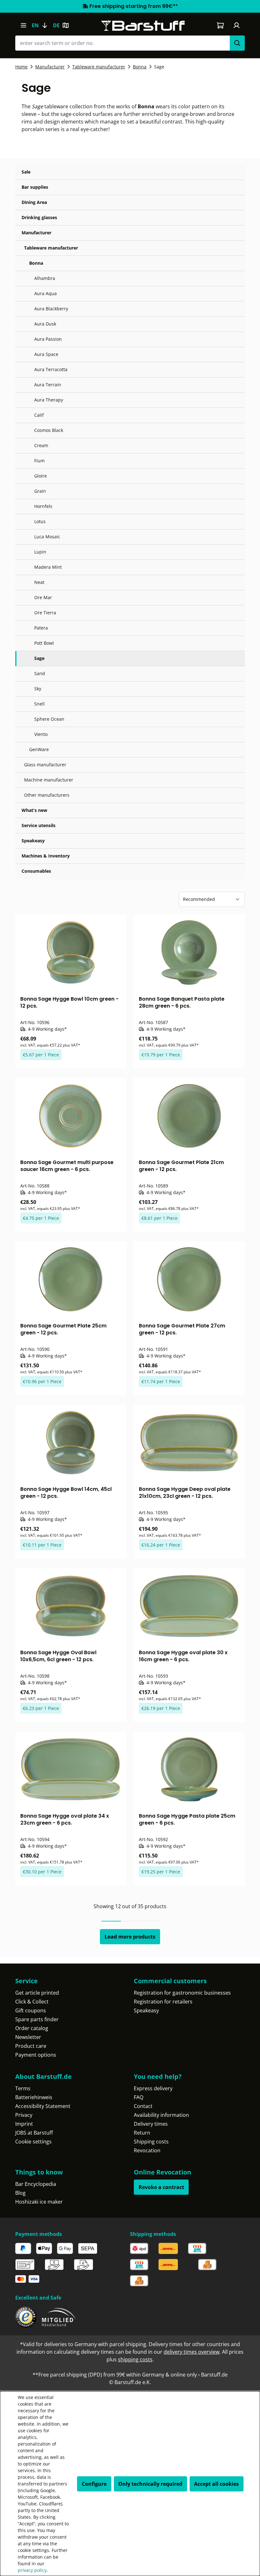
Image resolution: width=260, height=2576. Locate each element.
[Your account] (237, 25)
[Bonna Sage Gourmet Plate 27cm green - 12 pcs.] (189, 1279)
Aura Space (46, 354)
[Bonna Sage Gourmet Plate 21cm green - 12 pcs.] (189, 1116)
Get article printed (37, 1993)
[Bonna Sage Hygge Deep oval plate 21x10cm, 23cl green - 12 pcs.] (189, 1443)
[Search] (237, 43)
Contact (143, 2106)
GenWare (39, 749)
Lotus (40, 521)
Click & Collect (32, 2002)
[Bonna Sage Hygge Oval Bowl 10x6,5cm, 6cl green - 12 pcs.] (71, 1606)
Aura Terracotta (51, 369)
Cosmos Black (49, 430)
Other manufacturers (47, 795)
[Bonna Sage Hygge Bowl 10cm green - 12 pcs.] (71, 953)
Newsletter (28, 2037)
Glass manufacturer (45, 765)
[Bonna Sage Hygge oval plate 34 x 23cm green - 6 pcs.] (71, 1769)
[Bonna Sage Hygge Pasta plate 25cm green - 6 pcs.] (189, 1769)
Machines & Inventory (46, 856)
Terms (23, 2088)
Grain (40, 491)
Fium (39, 461)
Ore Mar (43, 597)
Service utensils (39, 825)
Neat (39, 582)
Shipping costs (151, 2142)
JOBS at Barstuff (34, 2133)
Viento (41, 734)
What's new (34, 810)
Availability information (161, 2115)
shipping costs (135, 2359)
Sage (39, 658)
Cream (41, 445)
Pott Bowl (44, 643)
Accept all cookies (216, 2484)
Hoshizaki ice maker (39, 2202)
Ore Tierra (45, 613)
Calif (39, 415)
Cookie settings (33, 2142)
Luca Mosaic (47, 537)
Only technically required (150, 2484)
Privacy (24, 2115)
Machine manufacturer (49, 780)
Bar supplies (35, 187)
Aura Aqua (45, 293)
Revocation (147, 2150)
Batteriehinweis (34, 2097)
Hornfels (43, 506)
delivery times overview (192, 2352)
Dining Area (34, 202)
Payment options (36, 2055)
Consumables (36, 871)
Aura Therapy (49, 400)
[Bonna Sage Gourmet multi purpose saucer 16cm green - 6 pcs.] (71, 1116)
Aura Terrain (48, 385)
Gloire (41, 476)
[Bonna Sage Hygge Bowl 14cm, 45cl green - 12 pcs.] (71, 1443)
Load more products (130, 1937)
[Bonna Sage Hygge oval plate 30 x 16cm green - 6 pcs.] (189, 1606)
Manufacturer (36, 233)
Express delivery (153, 2088)
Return (142, 2133)
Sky (38, 689)
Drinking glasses (39, 217)
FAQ (139, 2097)
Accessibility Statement (43, 2106)
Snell (39, 704)
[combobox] (122, 43)
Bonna (36, 263)
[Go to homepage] (143, 25)
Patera (41, 628)
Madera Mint (48, 567)
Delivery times (151, 2124)
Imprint (24, 2124)
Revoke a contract (161, 2187)
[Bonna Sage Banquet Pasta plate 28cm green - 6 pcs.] (189, 953)
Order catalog (32, 2028)
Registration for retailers (163, 2002)
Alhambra (45, 278)
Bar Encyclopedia (36, 2184)
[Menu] (23, 25)
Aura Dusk (45, 324)
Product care (31, 2046)
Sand (40, 673)
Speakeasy (33, 841)
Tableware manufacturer (51, 248)
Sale (26, 172)
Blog (20, 2193)
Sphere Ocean (49, 719)
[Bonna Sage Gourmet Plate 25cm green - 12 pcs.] (71, 1279)
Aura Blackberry (51, 309)
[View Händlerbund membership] (59, 2317)
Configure (94, 2484)
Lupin (40, 552)
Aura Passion (48, 339)
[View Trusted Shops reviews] (26, 2317)
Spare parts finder (37, 2019)
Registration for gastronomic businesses (182, 1993)
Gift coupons (31, 2010)
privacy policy (32, 2570)
